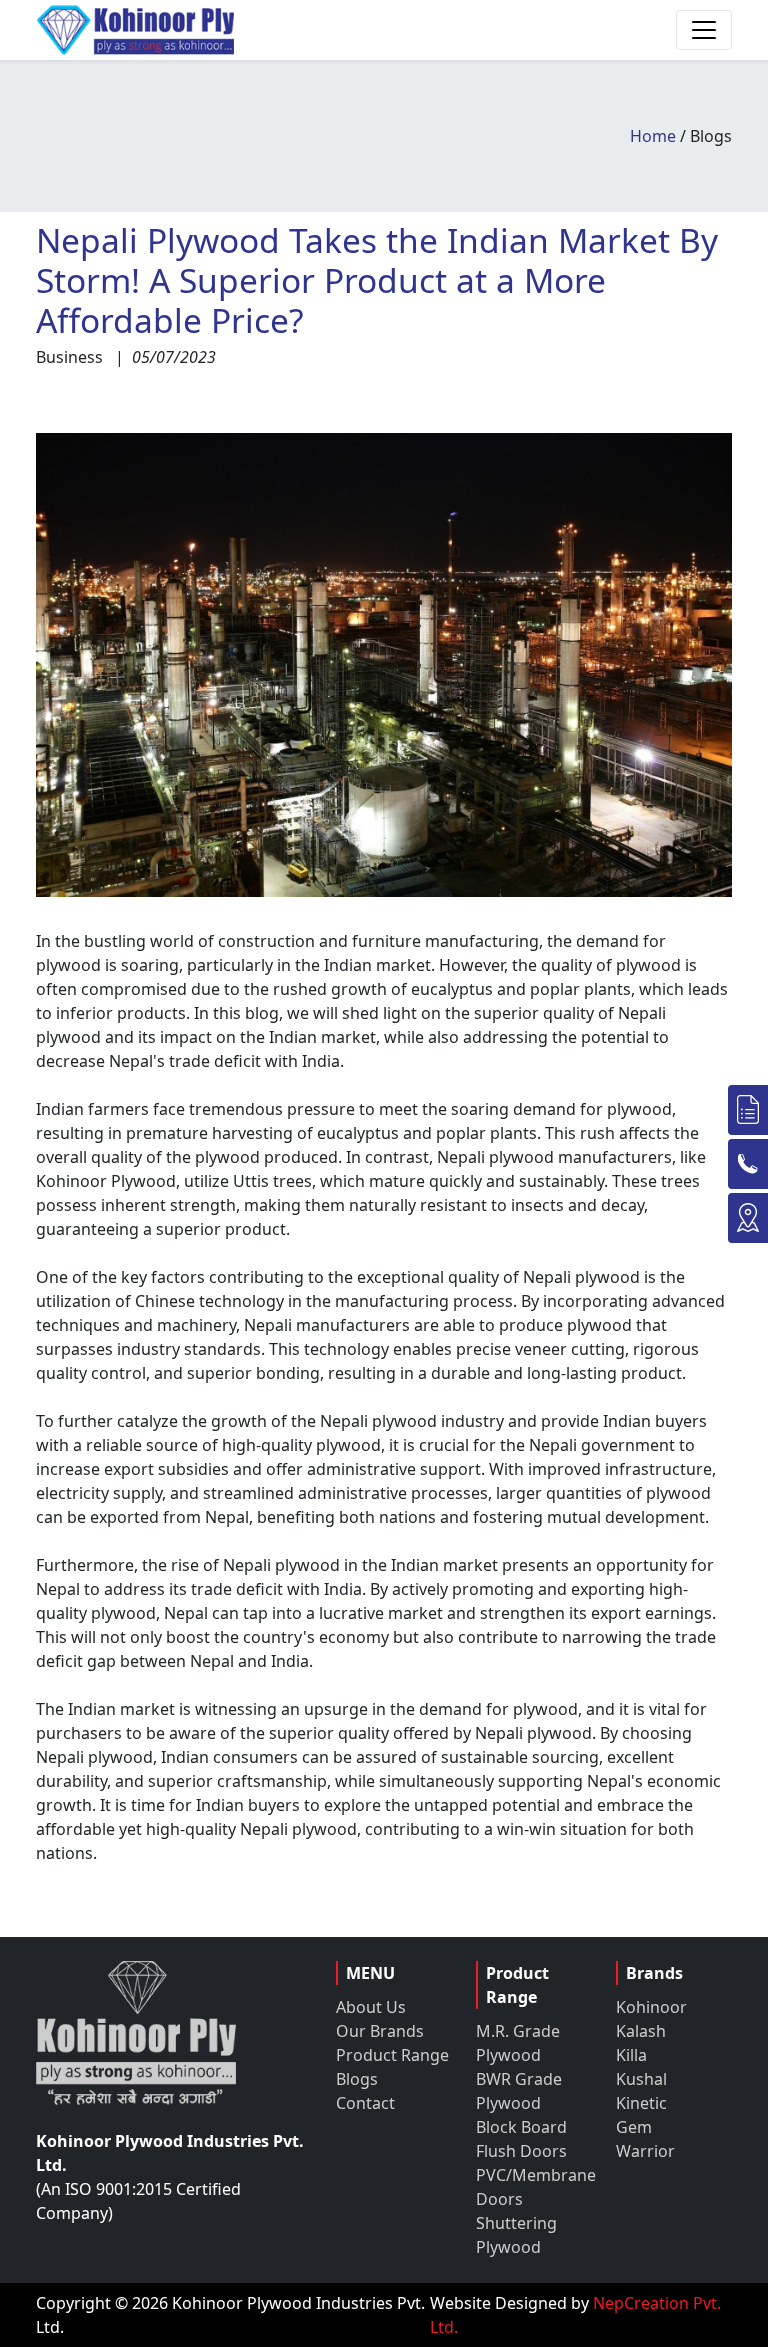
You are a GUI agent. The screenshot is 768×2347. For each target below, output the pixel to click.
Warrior (645, 2151)
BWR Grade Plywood (519, 2091)
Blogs (357, 2079)
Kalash (641, 2031)
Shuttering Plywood (516, 2235)
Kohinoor (651, 2007)
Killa (631, 2055)
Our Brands (380, 2031)
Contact (365, 2103)
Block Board (521, 2127)
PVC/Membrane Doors (534, 2187)
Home (653, 136)
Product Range (392, 2055)
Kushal (641, 2079)
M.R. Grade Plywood (518, 2043)
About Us (371, 2007)
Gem (634, 2127)
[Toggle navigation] (704, 30)
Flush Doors (521, 2151)
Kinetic (641, 2103)
